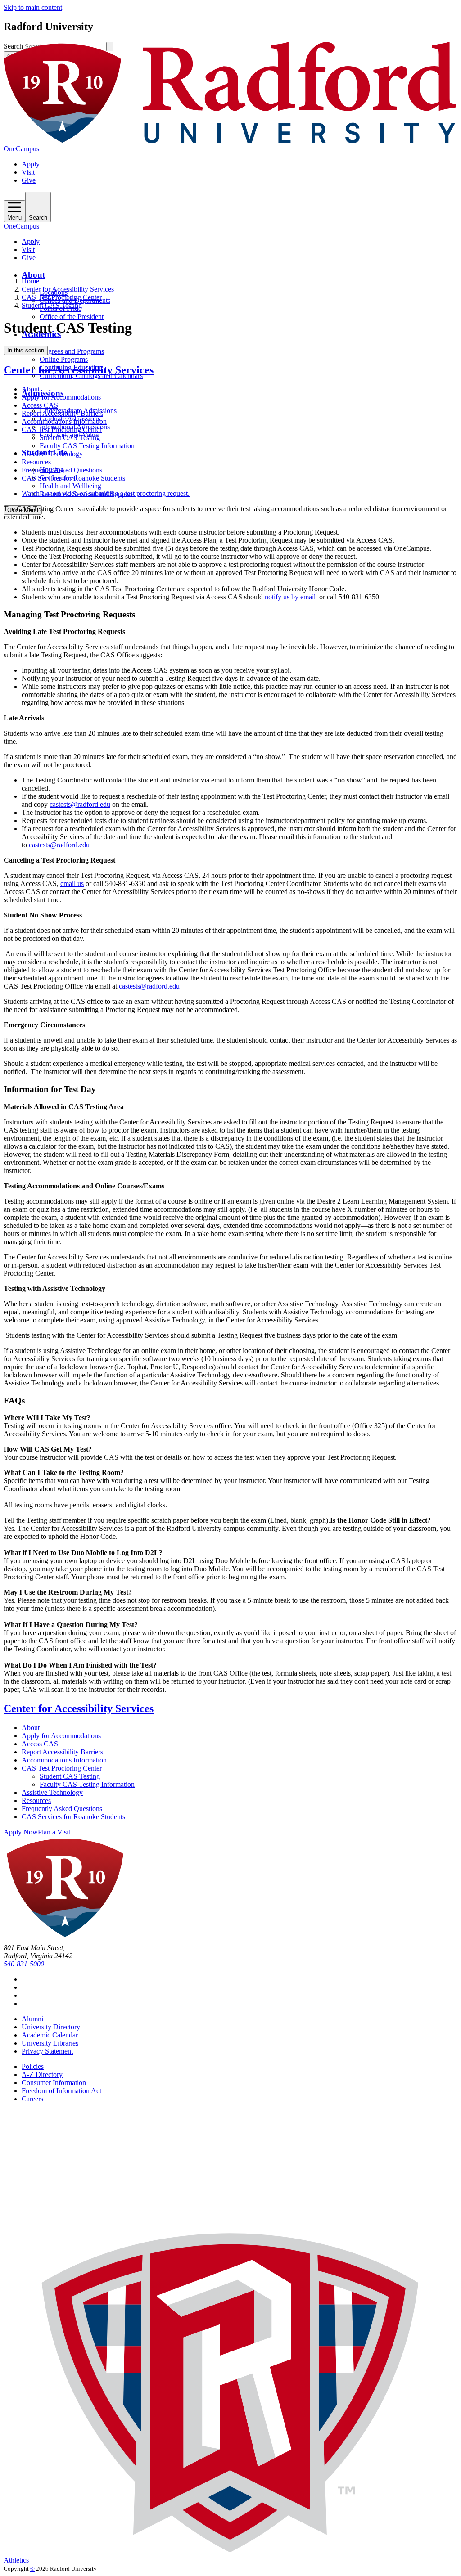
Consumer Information (54, 2083)
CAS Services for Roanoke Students (73, 478)
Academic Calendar (50, 2035)
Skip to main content (33, 7)
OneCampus (21, 149)
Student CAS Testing (52, 305)
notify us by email (291, 597)
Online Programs (64, 359)
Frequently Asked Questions (62, 470)
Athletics (16, 2560)
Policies (33, 2066)
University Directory (51, 2027)
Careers (32, 2099)
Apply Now (21, 1832)
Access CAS (40, 405)
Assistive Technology (52, 454)
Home (30, 281)
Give (29, 180)
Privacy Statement (47, 2051)
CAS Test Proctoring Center (62, 297)
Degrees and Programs (72, 351)
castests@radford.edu (80, 804)
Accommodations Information (64, 421)
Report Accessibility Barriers (62, 413)
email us (72, 883)
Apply (31, 164)
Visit (28, 172)
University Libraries (50, 2043)
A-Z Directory (42, 2075)
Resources (36, 462)
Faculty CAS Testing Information (87, 446)
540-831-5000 (24, 1964)
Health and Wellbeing (70, 486)
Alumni (32, 2019)
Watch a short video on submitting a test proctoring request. (106, 493)
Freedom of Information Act (61, 2091)
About (33, 275)
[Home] (230, 141)
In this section (26, 350)
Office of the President (72, 317)
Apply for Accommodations (61, 397)
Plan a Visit (54, 1832)
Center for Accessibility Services (68, 289)
